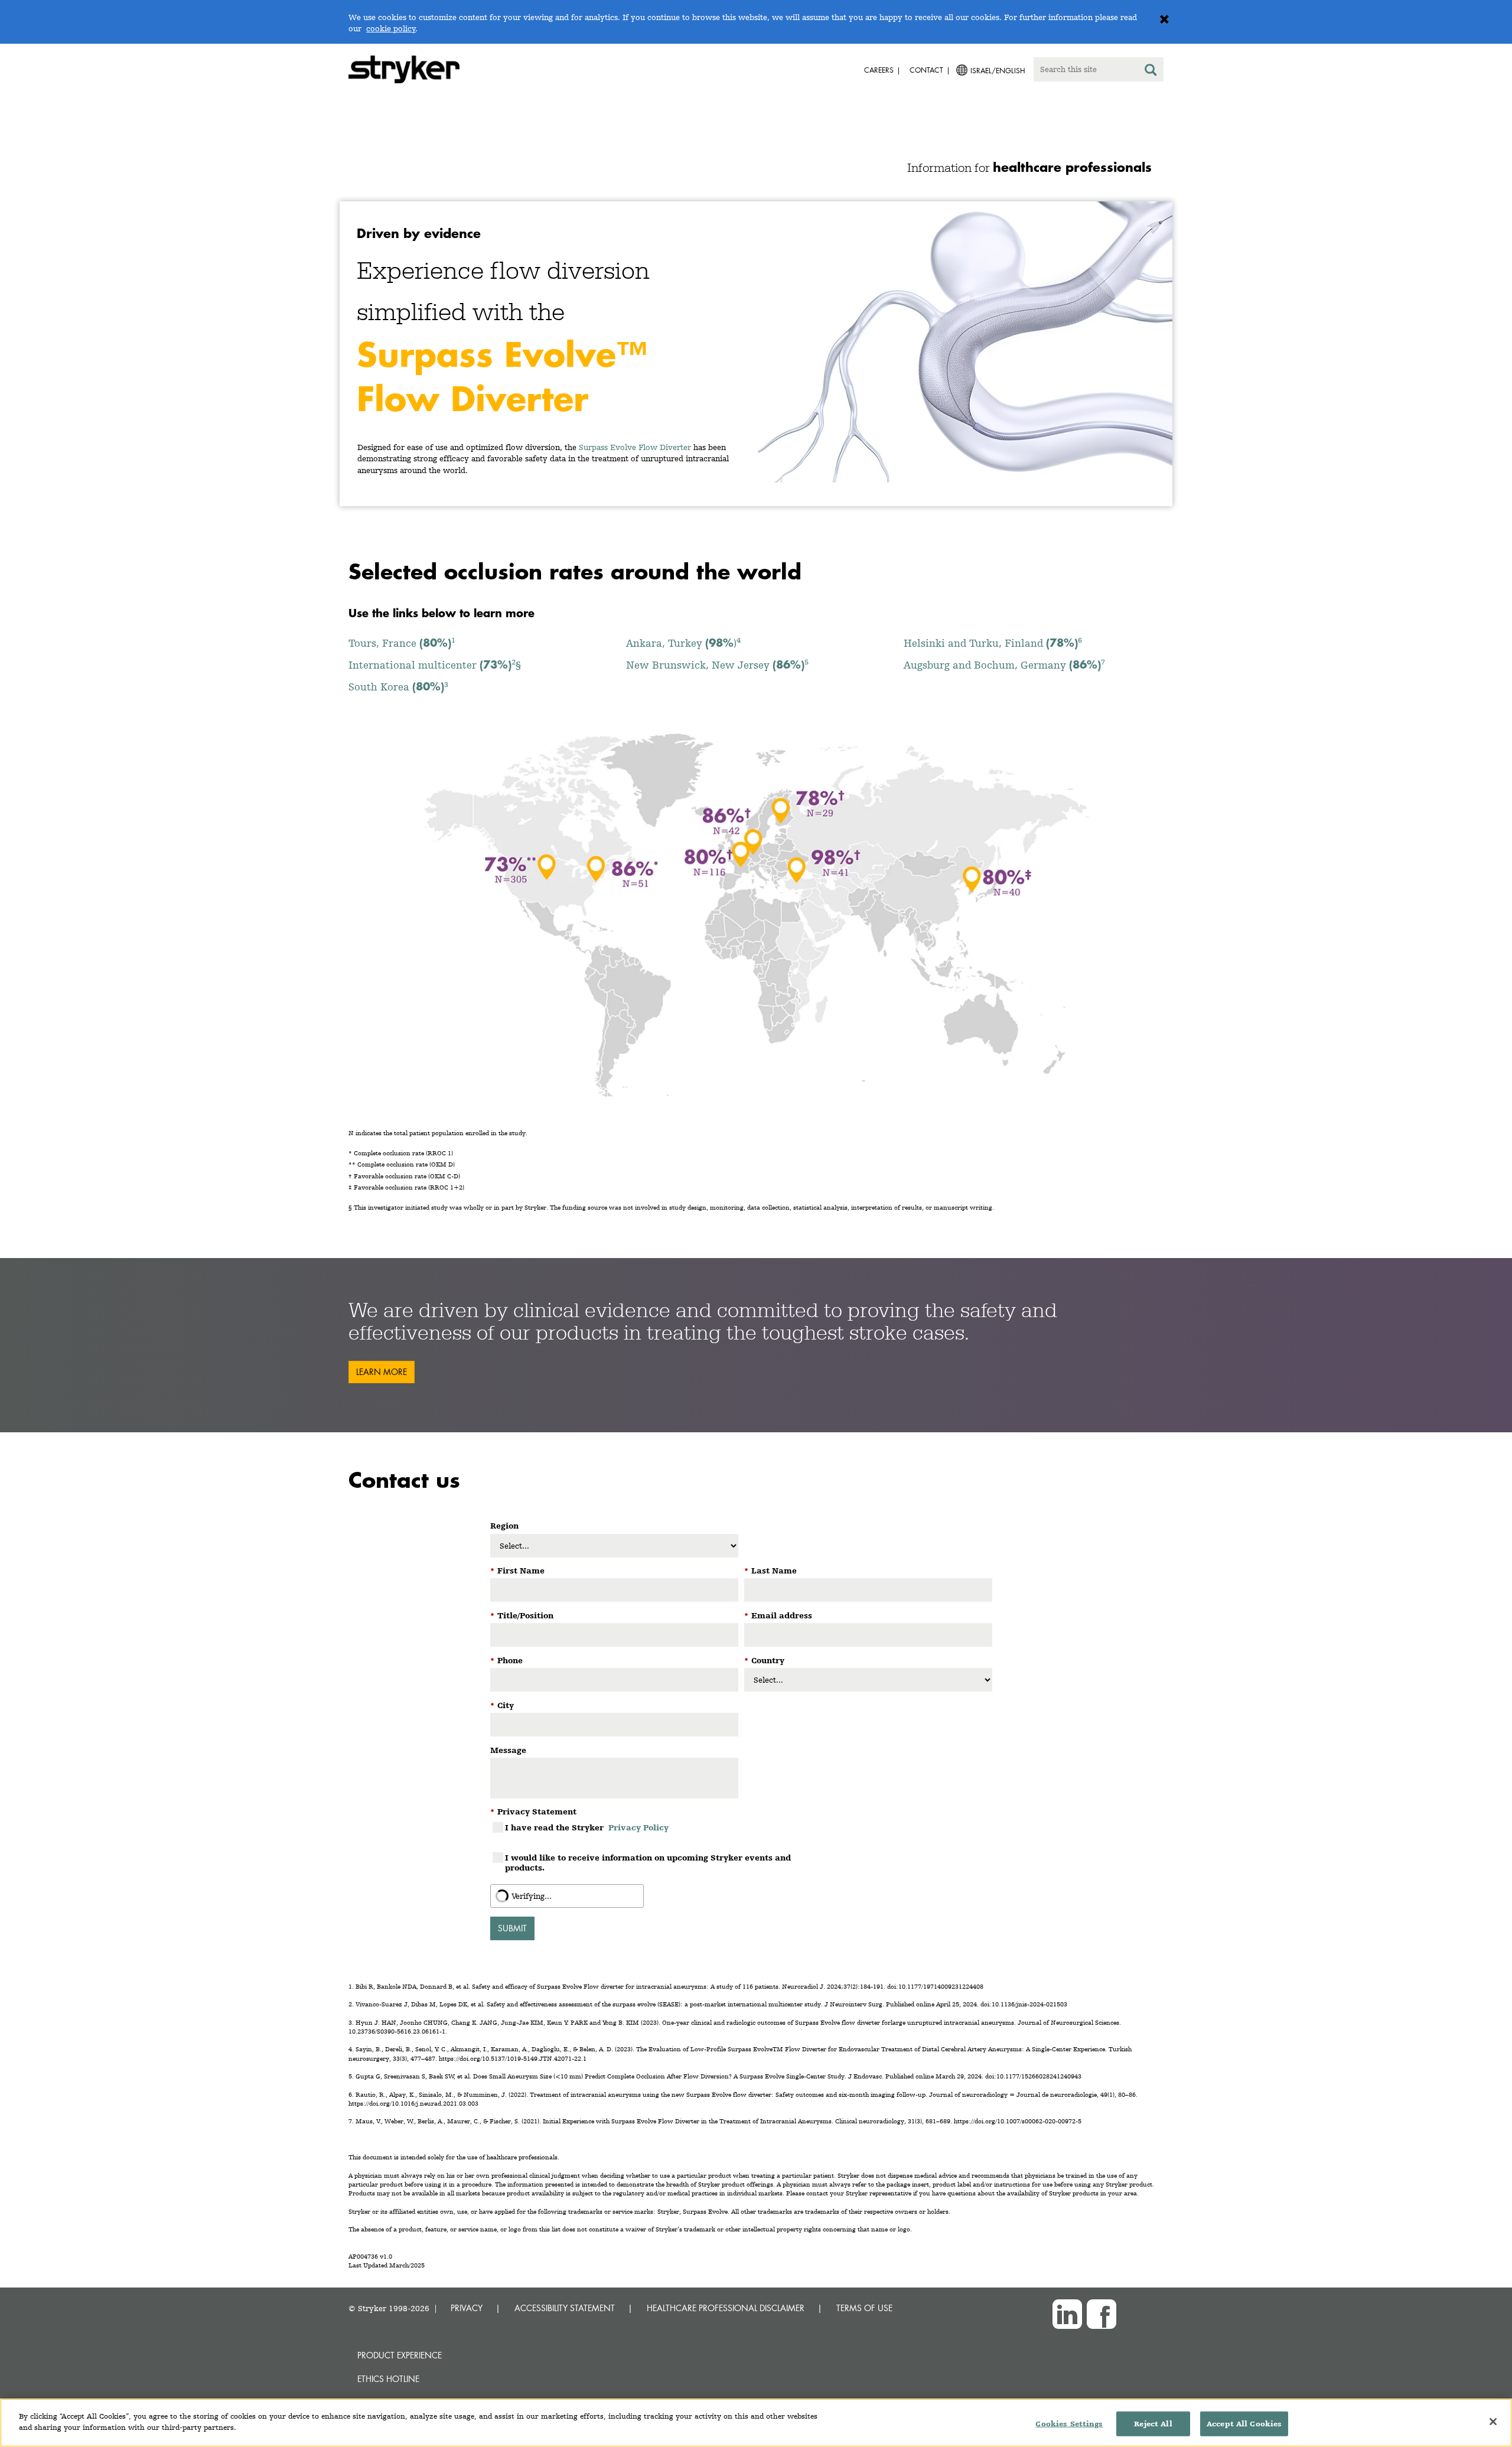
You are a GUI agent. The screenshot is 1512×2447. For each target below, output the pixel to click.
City (502, 1705)
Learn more (382, 1372)
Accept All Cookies (1244, 2424)
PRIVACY (467, 2308)
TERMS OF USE (864, 2308)
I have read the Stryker (587, 1827)
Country (764, 1660)
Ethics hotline (388, 2379)
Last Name (770, 1570)
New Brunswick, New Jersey (717, 665)
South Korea (398, 687)
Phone (506, 1660)
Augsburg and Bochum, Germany (1004, 665)
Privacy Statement (533, 1811)
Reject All (1153, 2424)
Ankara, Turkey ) (683, 643)
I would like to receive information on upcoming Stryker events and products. (648, 1863)
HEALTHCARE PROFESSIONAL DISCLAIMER (726, 2308)
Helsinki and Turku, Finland (993, 643)
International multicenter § (435, 665)
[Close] (1493, 2422)
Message (508, 1750)
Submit (512, 1928)
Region (504, 1526)
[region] (756, 2423)
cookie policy (391, 28)
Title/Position (522, 1615)
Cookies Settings (1069, 2424)
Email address (778, 1615)
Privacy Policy (638, 1827)
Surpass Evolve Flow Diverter (635, 447)
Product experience (400, 2355)
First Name (517, 1570)
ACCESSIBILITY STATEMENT (565, 2308)
